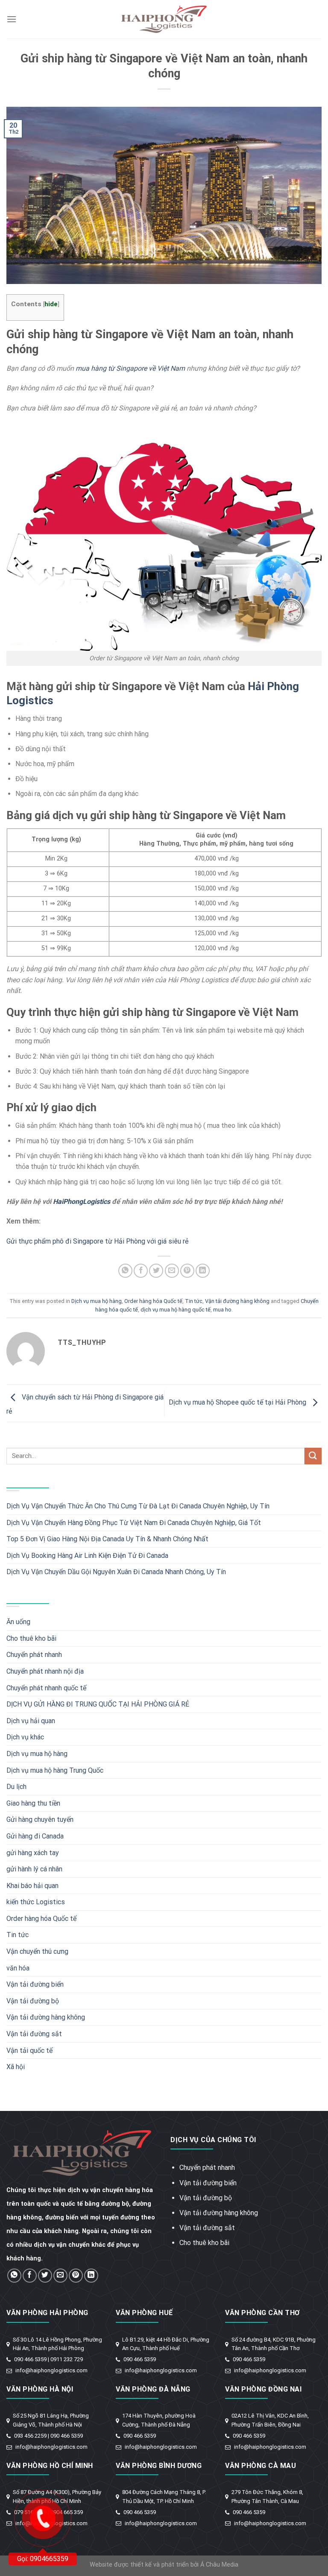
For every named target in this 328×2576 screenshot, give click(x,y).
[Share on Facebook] (141, 1271)
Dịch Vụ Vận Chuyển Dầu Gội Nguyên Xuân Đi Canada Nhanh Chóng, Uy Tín (116, 1572)
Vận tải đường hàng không (237, 1301)
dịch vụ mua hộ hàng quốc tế (176, 1310)
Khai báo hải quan (32, 1886)
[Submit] (313, 1456)
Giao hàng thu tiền (33, 1803)
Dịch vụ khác (25, 1737)
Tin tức (194, 1301)
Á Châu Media (219, 2565)
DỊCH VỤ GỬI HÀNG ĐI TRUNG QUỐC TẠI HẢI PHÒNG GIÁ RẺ (98, 1704)
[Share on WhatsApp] (125, 1271)
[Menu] (12, 19)
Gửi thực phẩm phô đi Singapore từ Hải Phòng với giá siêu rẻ (97, 1241)
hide (51, 304)
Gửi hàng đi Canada (35, 1836)
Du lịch (16, 1787)
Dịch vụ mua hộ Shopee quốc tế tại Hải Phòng (238, 1403)
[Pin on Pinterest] (187, 1271)
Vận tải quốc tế (29, 2051)
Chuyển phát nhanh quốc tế (46, 1688)
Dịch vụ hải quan (31, 1721)
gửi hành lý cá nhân (34, 1869)
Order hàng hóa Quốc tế (153, 1301)
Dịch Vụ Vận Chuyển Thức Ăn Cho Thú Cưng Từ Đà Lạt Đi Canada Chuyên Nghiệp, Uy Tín (138, 1506)
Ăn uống (18, 1622)
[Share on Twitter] (156, 1271)
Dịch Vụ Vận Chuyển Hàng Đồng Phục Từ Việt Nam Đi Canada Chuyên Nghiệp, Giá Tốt (134, 1523)
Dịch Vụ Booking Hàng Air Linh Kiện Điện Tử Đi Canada (87, 1556)
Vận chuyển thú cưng (37, 1951)
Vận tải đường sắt (34, 2034)
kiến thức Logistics (36, 1902)
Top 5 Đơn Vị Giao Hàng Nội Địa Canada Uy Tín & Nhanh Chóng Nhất (107, 1539)
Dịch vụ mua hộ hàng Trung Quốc (55, 1770)
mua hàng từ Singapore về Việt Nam (130, 368)
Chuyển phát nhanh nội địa (45, 1671)
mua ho (222, 1310)
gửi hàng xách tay (33, 1853)
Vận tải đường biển (35, 1984)
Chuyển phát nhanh (34, 1655)
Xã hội (16, 2067)
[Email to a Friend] (172, 1271)
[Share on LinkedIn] (203, 1271)
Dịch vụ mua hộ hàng (97, 1301)
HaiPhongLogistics (82, 1202)
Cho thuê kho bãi (31, 1638)
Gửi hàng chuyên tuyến (40, 1819)
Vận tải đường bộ (33, 2001)
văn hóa (18, 1968)
